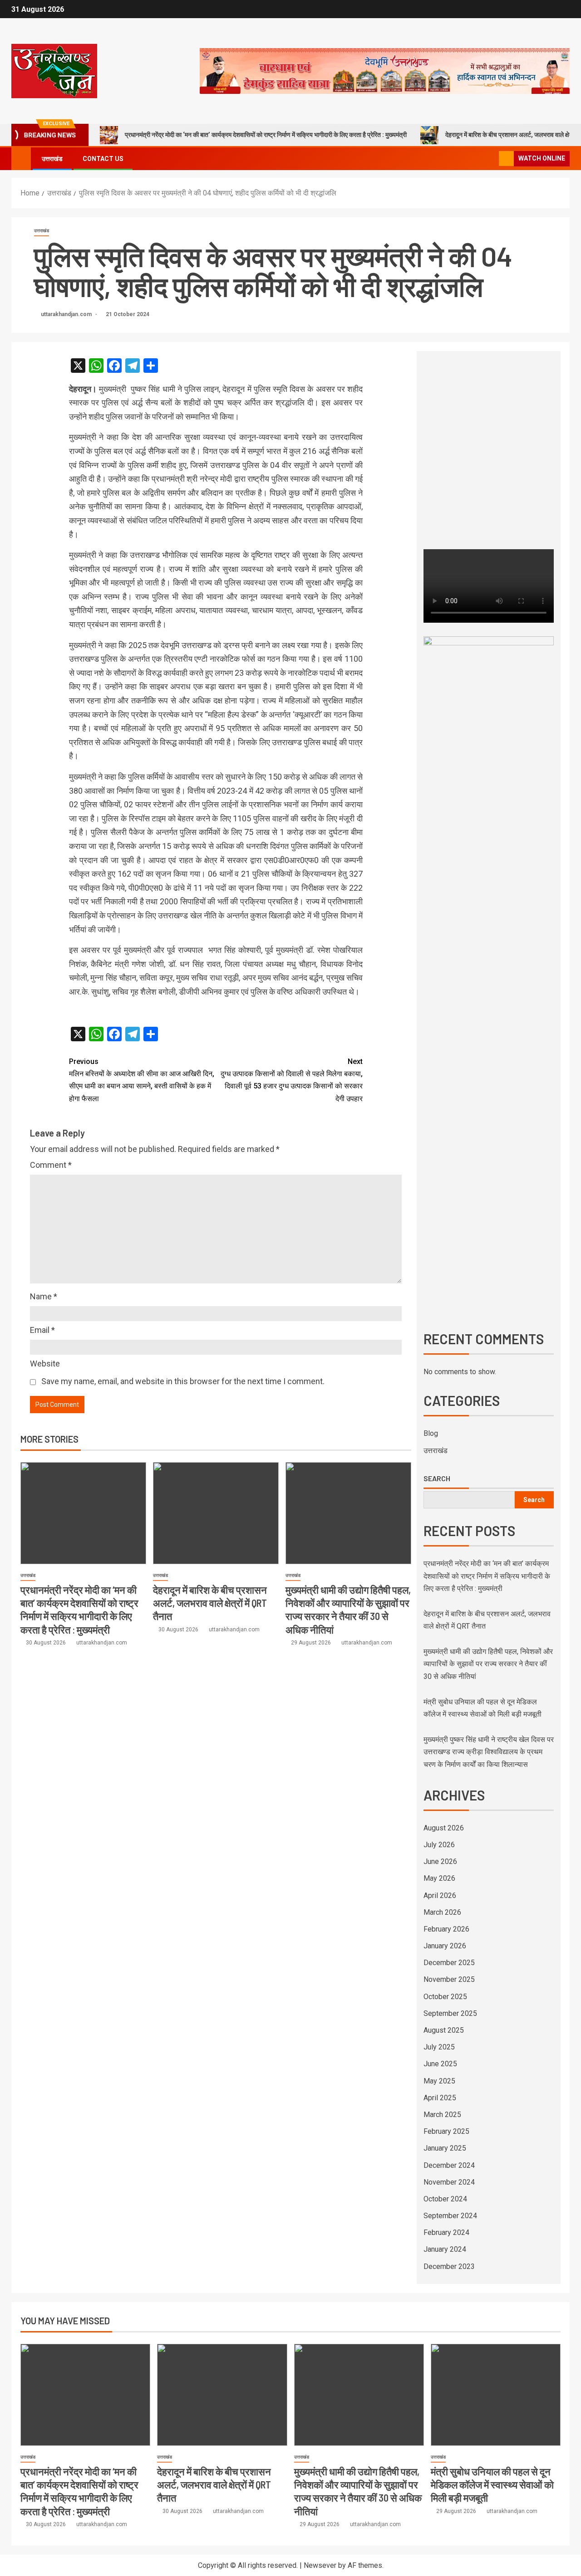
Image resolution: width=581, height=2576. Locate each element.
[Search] (491, 159)
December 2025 (449, 1963)
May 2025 (439, 2081)
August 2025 (444, 2030)
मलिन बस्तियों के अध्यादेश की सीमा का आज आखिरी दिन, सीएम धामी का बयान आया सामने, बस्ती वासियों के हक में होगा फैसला (142, 1080)
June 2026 (440, 1861)
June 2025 (440, 2064)
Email (42, 1330)
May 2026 (439, 1878)
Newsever (320, 2565)
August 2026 (444, 1828)
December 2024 (449, 2165)
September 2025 (450, 2013)
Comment (51, 1165)
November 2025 (449, 1979)
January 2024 (445, 2249)
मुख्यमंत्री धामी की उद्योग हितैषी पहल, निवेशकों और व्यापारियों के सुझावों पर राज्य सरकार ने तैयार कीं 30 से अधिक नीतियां (488, 1664)
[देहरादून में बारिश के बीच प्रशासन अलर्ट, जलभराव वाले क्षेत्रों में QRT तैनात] (216, 1513)
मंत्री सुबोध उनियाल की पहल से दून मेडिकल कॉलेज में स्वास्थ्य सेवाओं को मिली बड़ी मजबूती (492, 2485)
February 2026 (446, 1929)
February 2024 (446, 2232)
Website (45, 1364)
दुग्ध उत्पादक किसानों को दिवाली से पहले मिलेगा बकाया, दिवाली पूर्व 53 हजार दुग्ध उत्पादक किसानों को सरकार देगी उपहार (292, 1080)
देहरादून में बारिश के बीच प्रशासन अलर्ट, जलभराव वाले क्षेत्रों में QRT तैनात (210, 1603)
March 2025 (442, 2115)
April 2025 (440, 2098)
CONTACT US (103, 159)
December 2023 (449, 2266)
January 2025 (445, 2148)
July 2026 (439, 1845)
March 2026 (442, 1912)
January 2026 (445, 1946)
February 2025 (446, 2131)
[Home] (21, 158)
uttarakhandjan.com (67, 314)
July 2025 (439, 2047)
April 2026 (440, 1895)
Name (44, 1296)
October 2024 (445, 2199)
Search (437, 1478)
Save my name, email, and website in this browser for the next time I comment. (183, 1381)
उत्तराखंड (52, 159)
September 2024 (450, 2216)
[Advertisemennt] (385, 71)
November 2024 (449, 2182)
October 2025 (445, 1997)
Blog (431, 1433)
